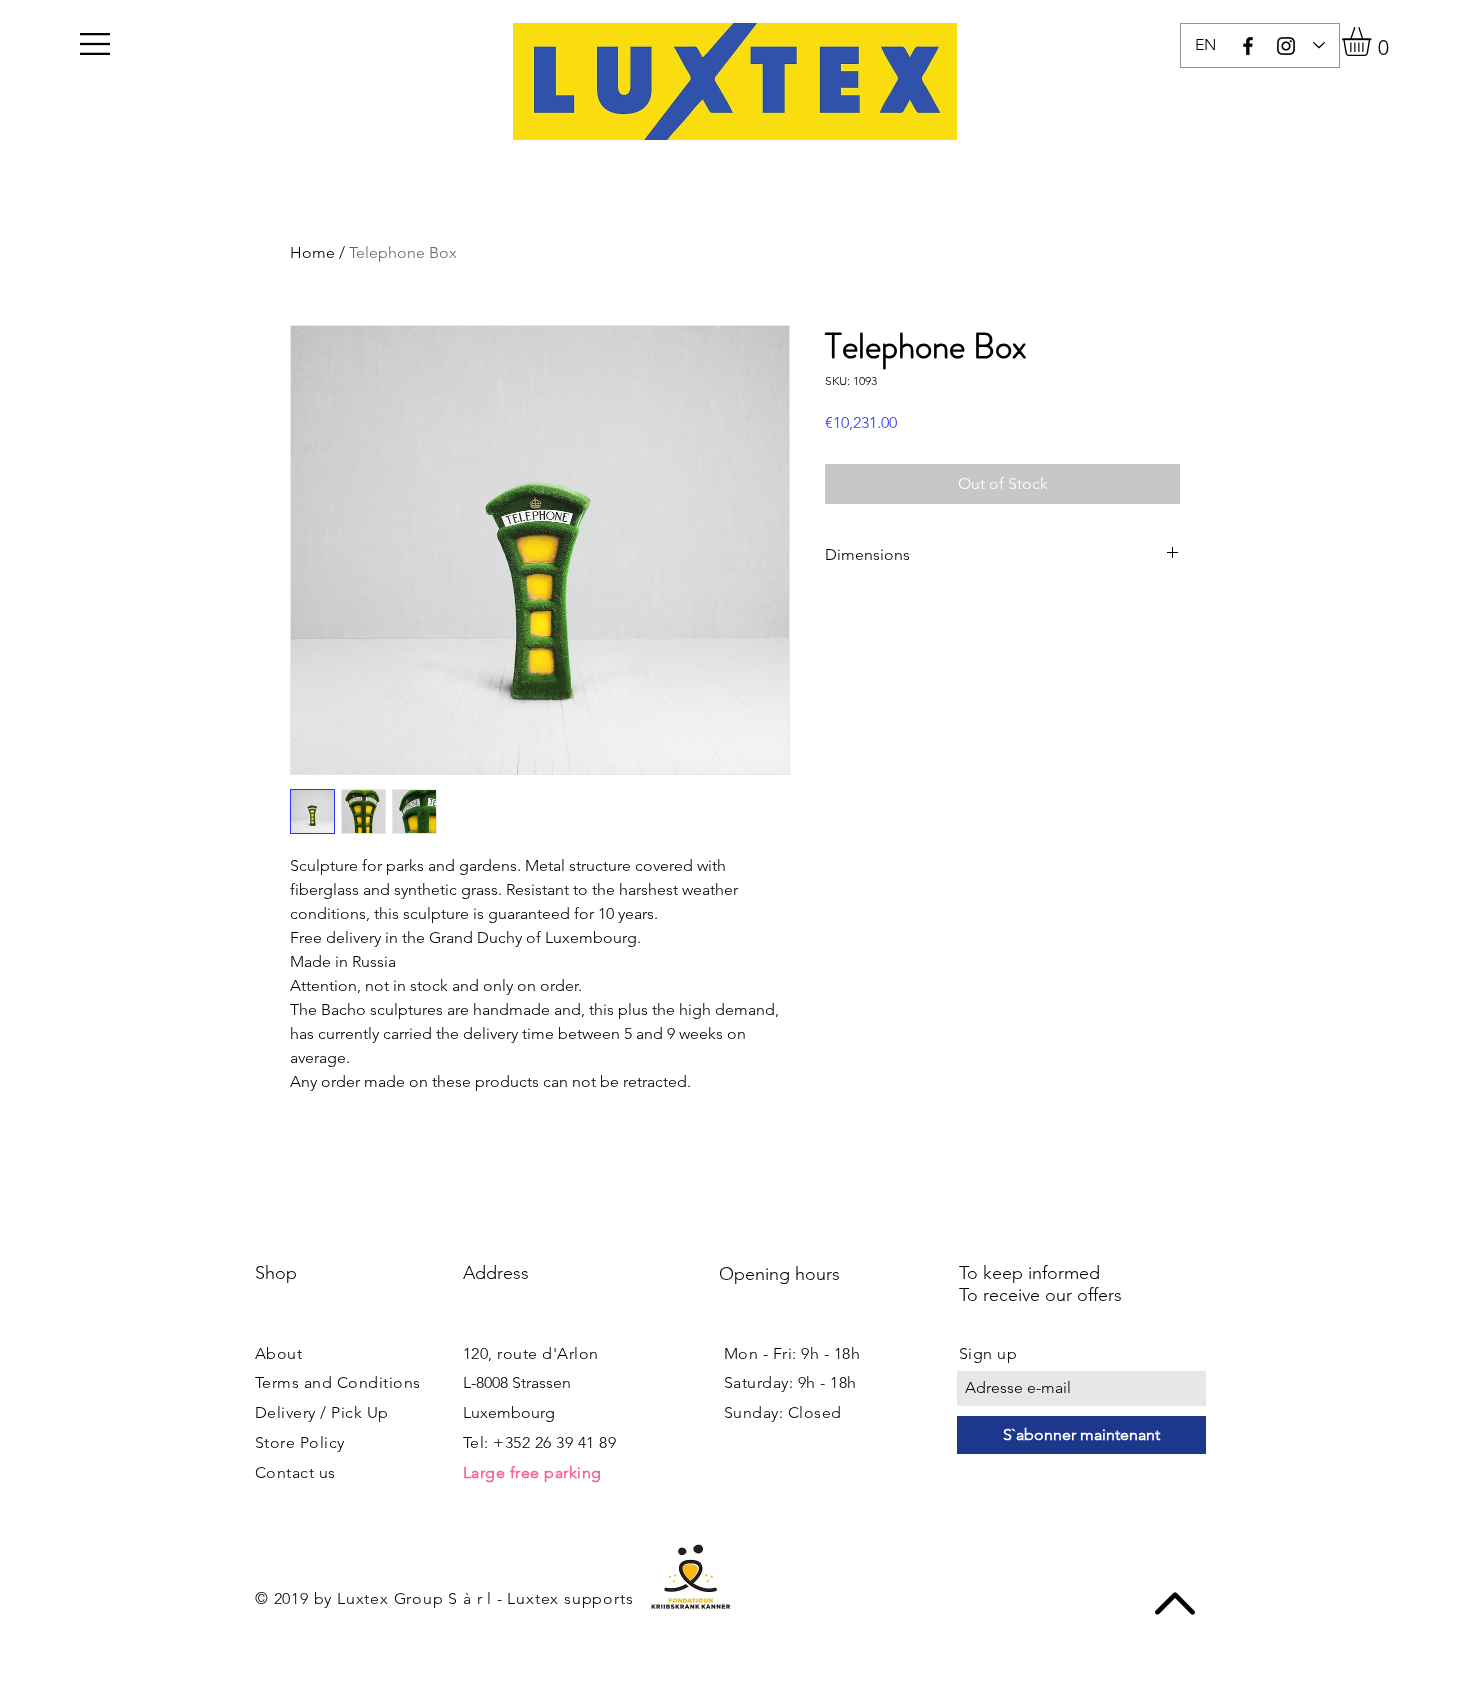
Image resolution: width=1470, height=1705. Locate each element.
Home (312, 252)
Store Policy (300, 1442)
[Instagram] (1286, 46)
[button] (95, 44)
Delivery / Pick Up (322, 1412)
